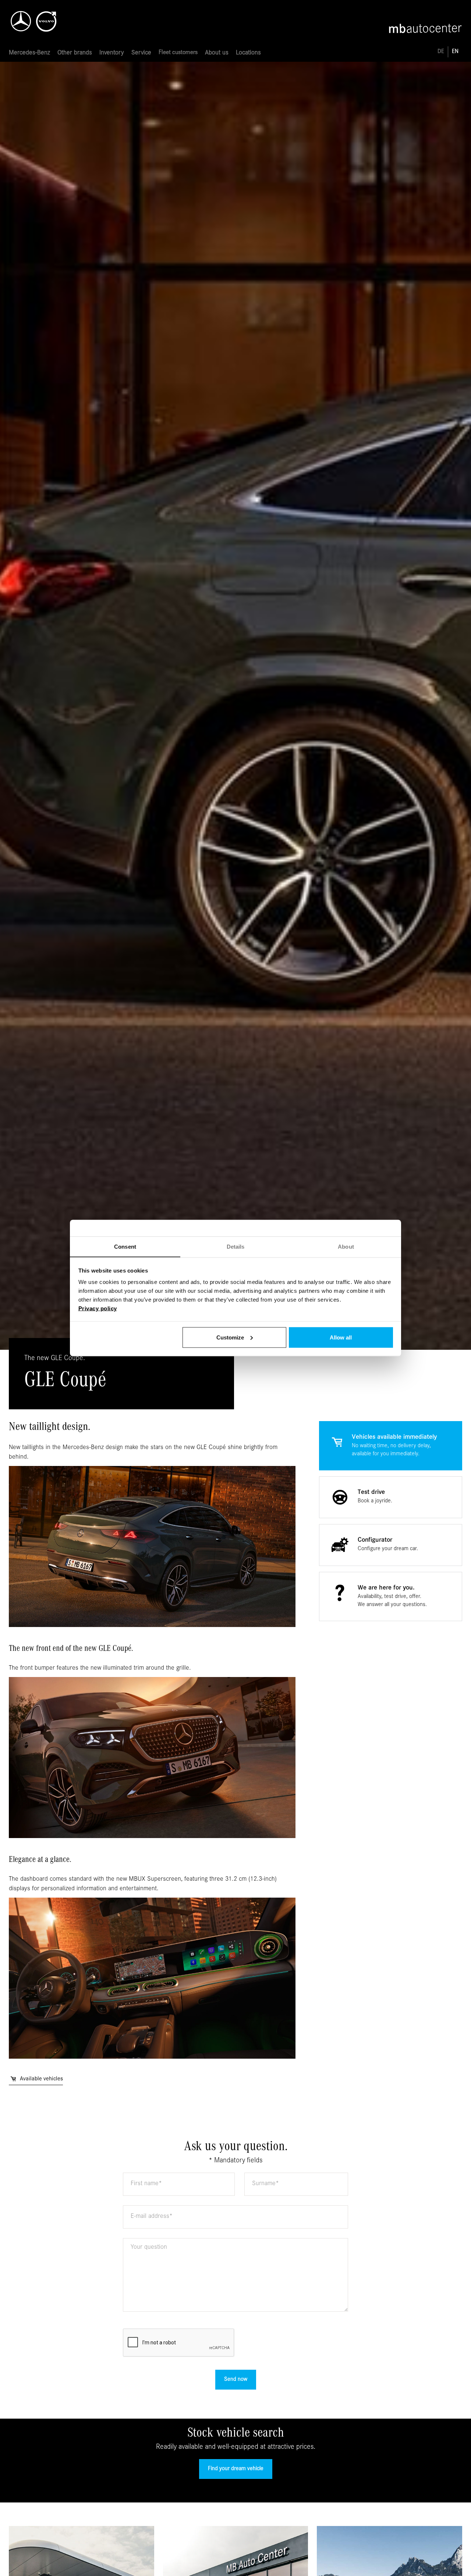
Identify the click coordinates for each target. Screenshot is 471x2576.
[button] (29, 53)
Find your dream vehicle (236, 2469)
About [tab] (346, 1247)
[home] (46, 19)
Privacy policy (98, 1308)
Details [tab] (236, 1247)
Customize (230, 1337)
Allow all (341, 1337)
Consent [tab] (125, 1247)
